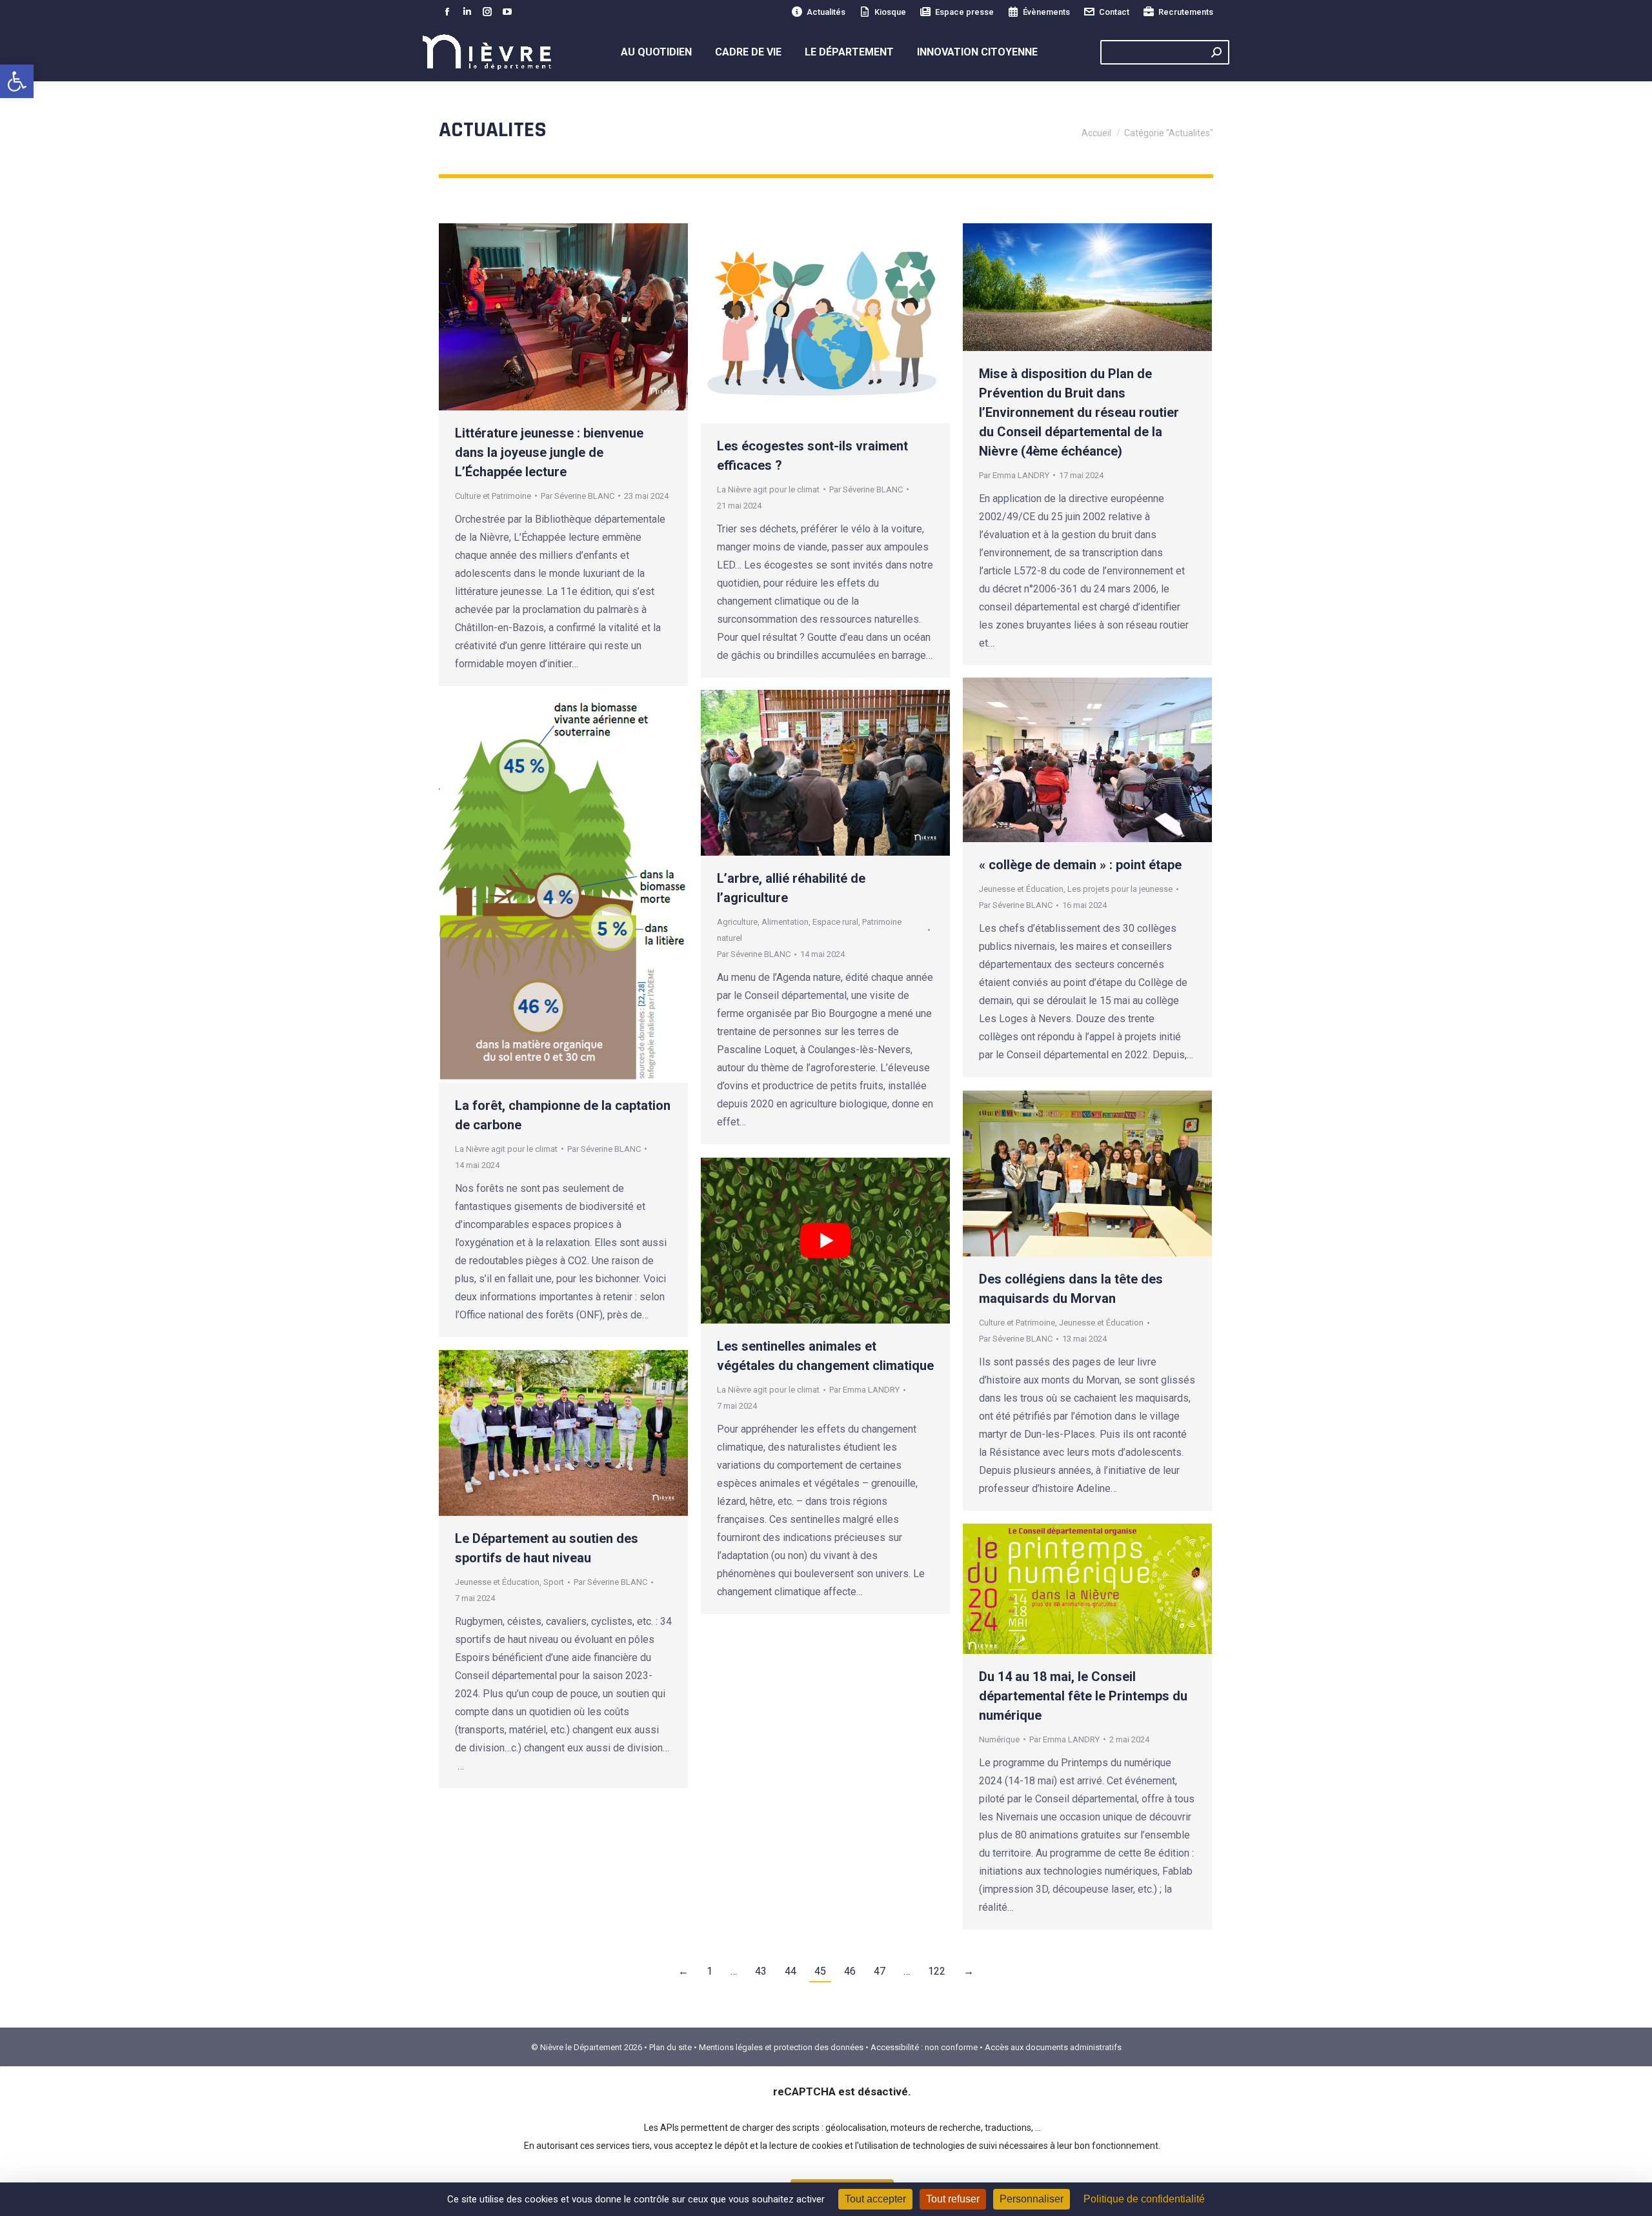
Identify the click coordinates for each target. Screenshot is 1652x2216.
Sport (554, 1582)
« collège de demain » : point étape (1080, 865)
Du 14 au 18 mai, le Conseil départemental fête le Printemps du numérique (1083, 1696)
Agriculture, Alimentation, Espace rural (788, 922)
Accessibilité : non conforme (924, 2047)
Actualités (826, 12)
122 (937, 1971)
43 (761, 1971)
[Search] (1216, 52)
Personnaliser (1032, 2199)
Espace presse (964, 12)
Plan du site (670, 2047)
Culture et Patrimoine (493, 496)
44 (791, 1971)
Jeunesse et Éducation (1021, 889)
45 (820, 1971)
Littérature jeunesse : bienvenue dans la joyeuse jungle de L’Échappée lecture (549, 452)
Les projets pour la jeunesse (1120, 889)
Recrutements (1186, 12)
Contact (1114, 12)
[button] (17, 81)
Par (578, 496)
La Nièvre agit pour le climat (768, 489)
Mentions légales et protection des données (781, 2047)
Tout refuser (953, 2199)
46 (850, 1971)
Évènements (1046, 12)
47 (880, 1971)
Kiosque (890, 12)
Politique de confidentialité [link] (1144, 2199)
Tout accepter (875, 2199)
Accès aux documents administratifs (1053, 2047)
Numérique (999, 1739)
